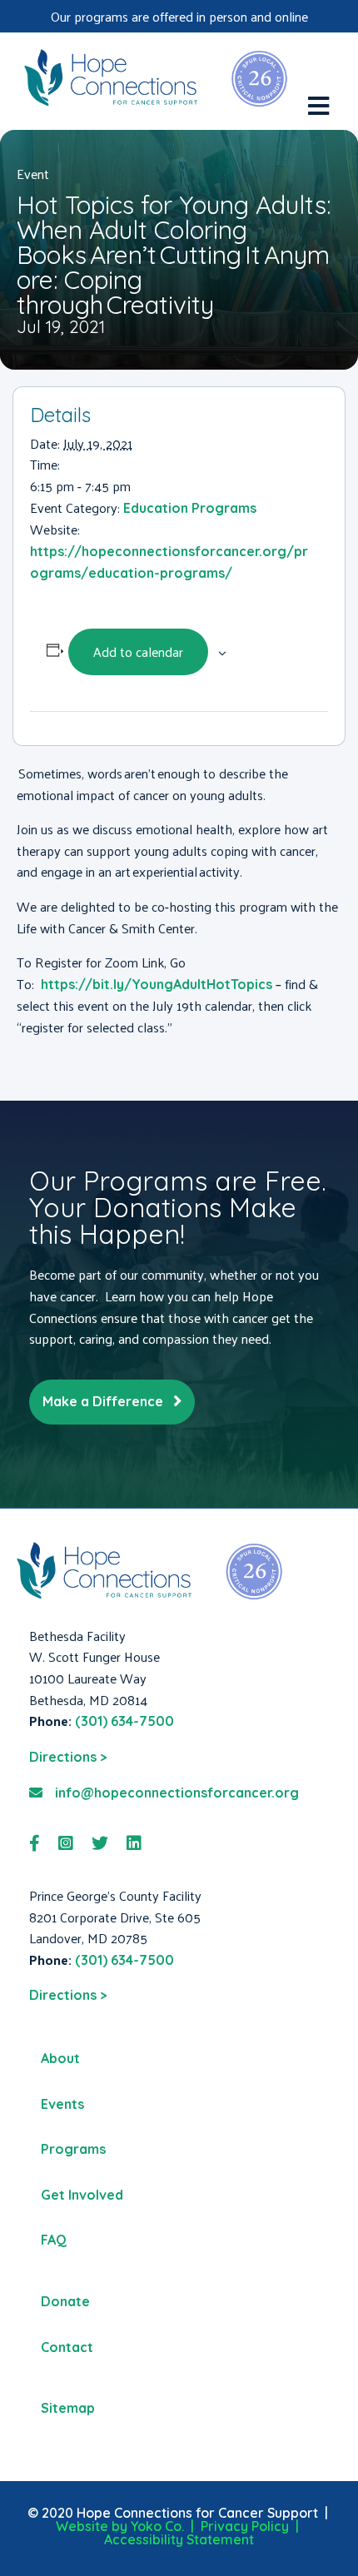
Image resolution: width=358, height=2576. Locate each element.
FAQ (54, 2240)
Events (62, 2104)
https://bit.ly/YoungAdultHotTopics (157, 984)
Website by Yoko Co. (120, 2526)
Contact (67, 2347)
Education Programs (190, 508)
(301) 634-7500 (124, 1721)
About (60, 2058)
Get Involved (82, 2195)
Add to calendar (138, 651)
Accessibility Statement (179, 2539)
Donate (65, 2301)
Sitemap (68, 2408)
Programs (73, 2149)
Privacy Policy (245, 2526)
